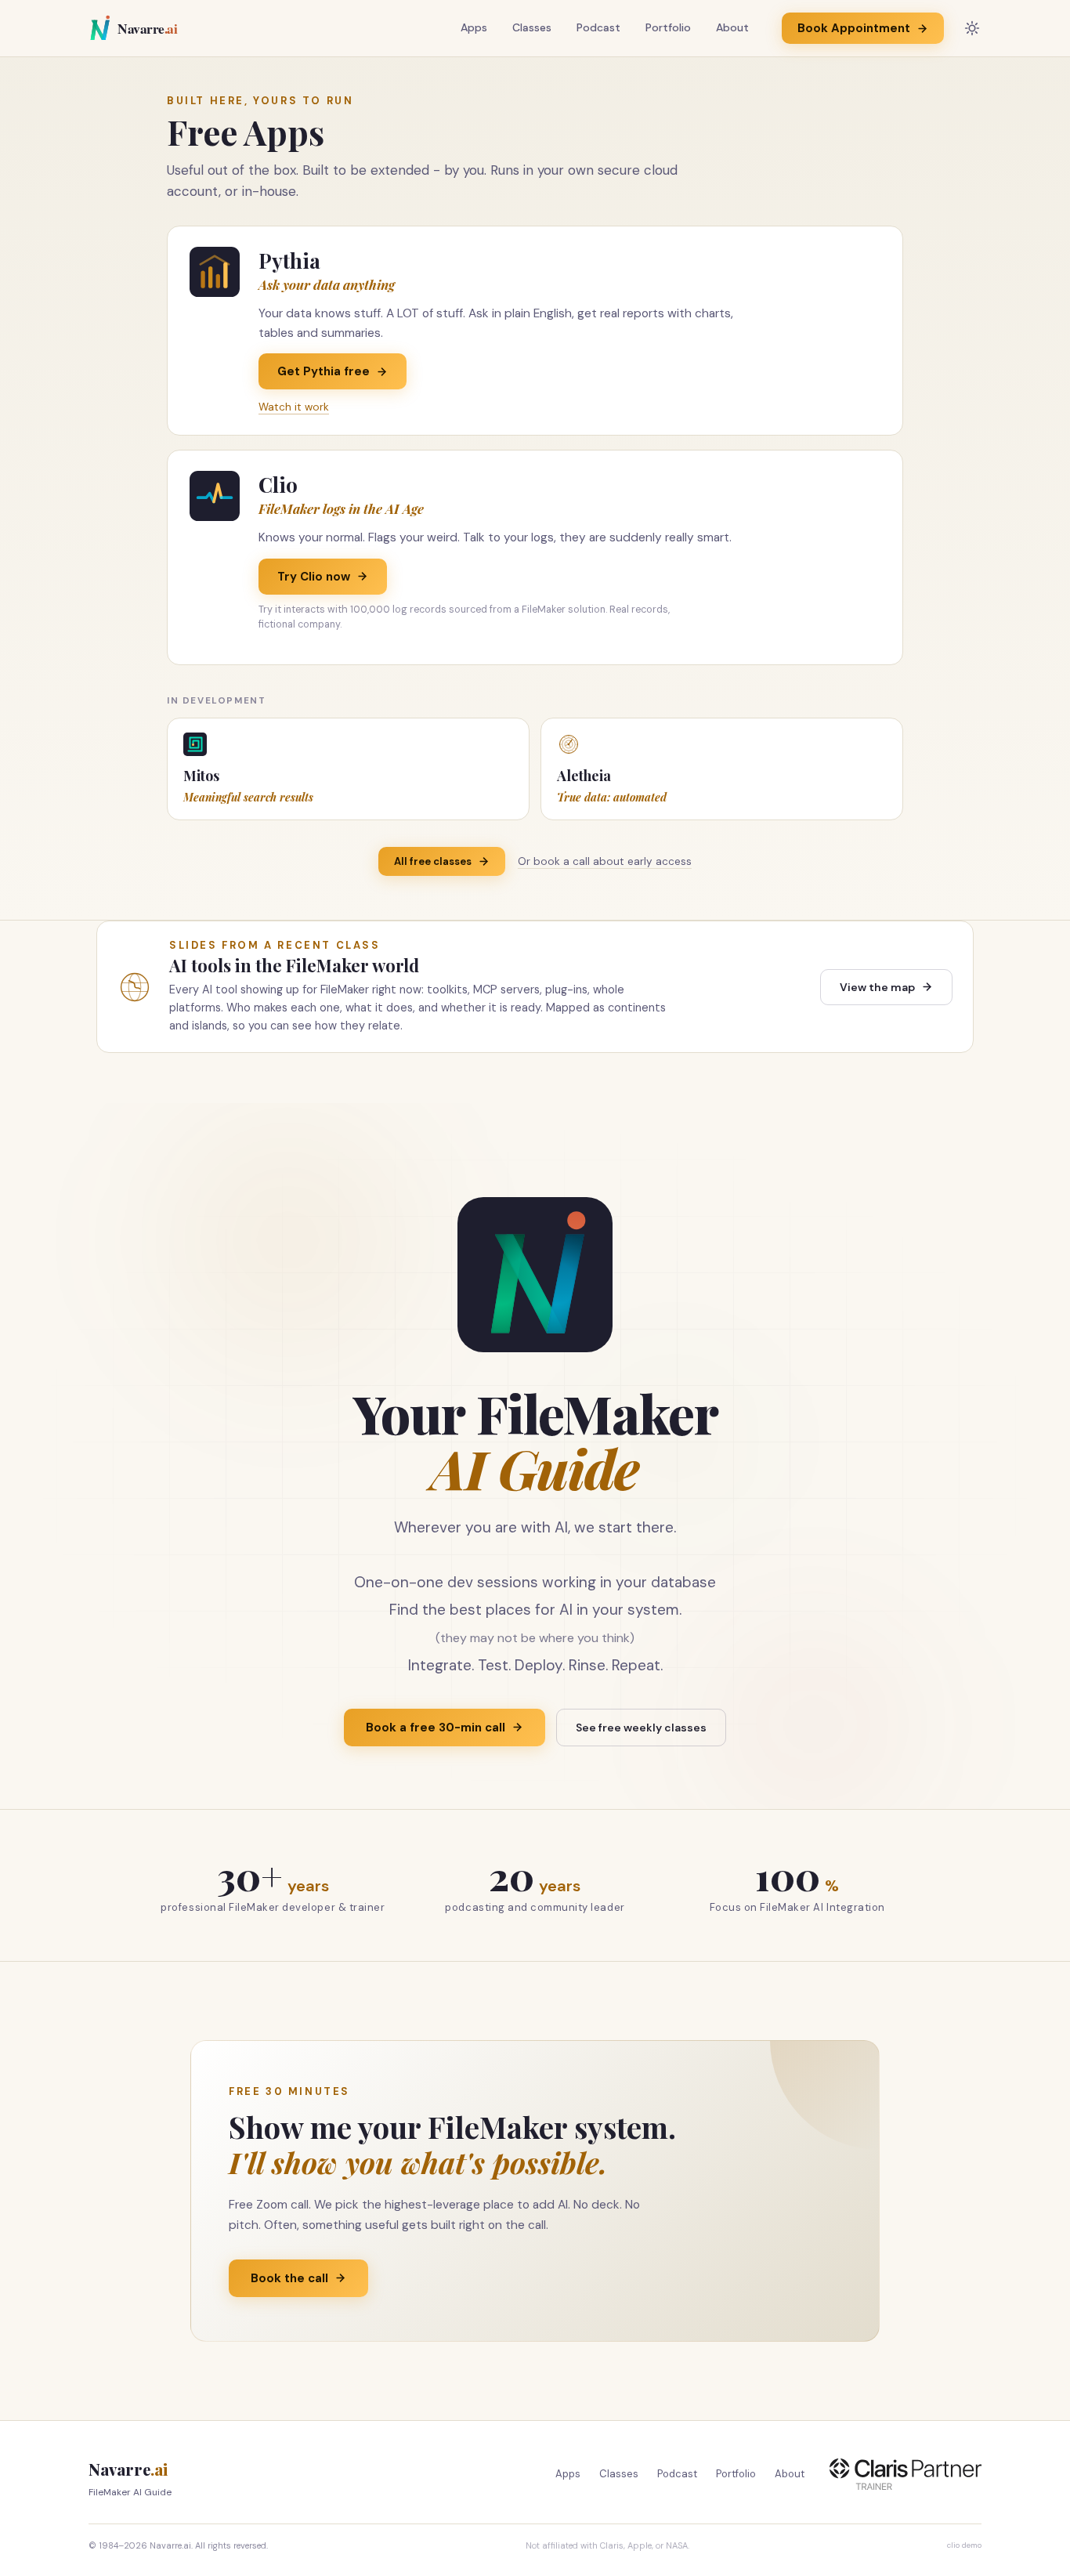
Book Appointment (854, 28)
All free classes (433, 861)
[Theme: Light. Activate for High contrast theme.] (972, 28)
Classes (532, 27)
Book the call (289, 2278)
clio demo (964, 2545)
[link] (535, 331)
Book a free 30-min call (436, 1728)
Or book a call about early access (605, 861)
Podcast (598, 27)
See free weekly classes (641, 1728)
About (732, 27)
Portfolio (668, 27)
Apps (474, 27)
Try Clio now (314, 577)
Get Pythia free (324, 371)
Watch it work (294, 407)
